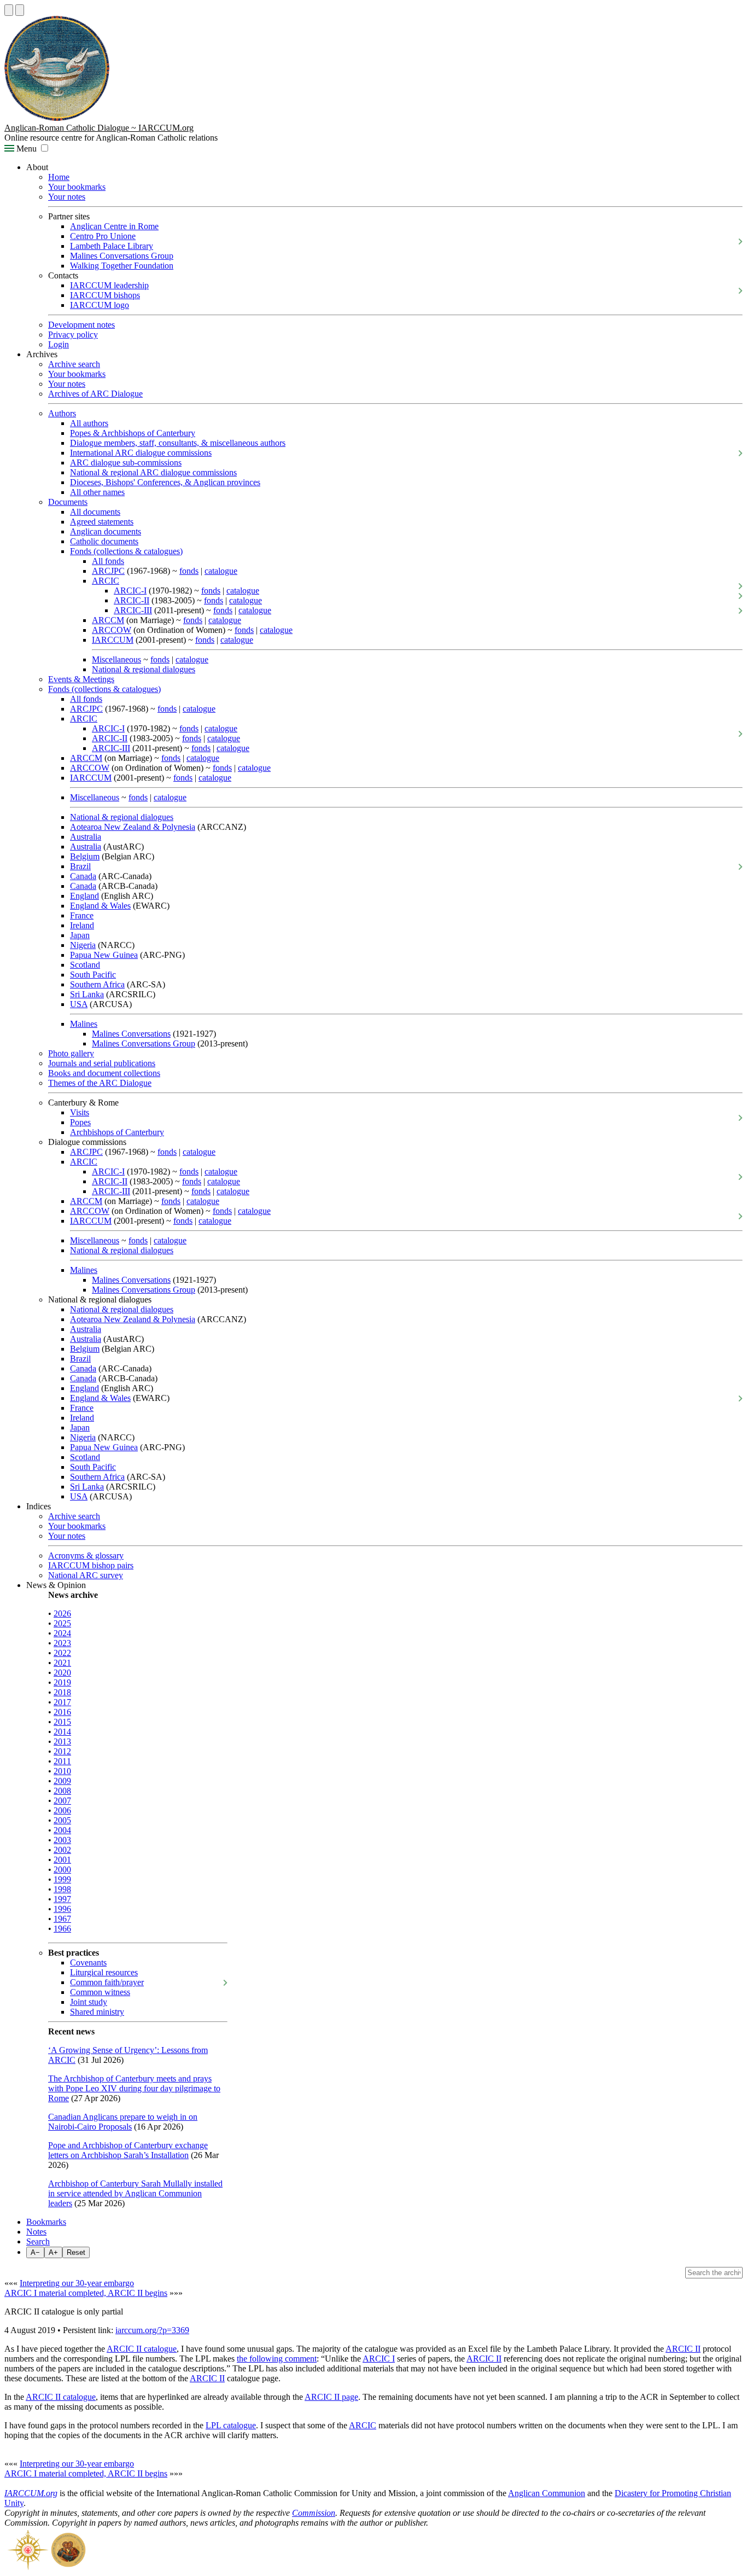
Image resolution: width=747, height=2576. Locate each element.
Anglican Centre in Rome (114, 226)
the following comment (277, 2359)
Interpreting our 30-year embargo (77, 2283)
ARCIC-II (132, 600)
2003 (62, 1840)
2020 (62, 1673)
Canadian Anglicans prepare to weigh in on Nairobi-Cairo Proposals (123, 2122)
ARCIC (106, 581)
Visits (80, 1112)
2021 (62, 1663)
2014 (62, 1732)
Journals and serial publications (102, 1063)
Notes (36, 2232)
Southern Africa (97, 984)
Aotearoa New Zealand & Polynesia (133, 827)
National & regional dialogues (144, 669)
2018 (62, 1692)
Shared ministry (97, 2012)
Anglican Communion (547, 2493)
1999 (62, 1879)
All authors (89, 423)
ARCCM (108, 620)
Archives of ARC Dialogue (95, 394)
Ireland (82, 925)
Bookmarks (46, 2222)
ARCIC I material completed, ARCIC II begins (86, 2293)
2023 (62, 1643)
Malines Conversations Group (122, 256)
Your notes (67, 197)
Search (38, 2241)
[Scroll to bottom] (20, 10)
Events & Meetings (81, 679)
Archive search (74, 364)
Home (59, 177)
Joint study (89, 2002)
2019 (62, 1682)
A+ (53, 2252)
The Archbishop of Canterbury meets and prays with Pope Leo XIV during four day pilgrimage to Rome (134, 2088)
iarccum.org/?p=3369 (152, 2330)
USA (79, 1004)
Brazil (80, 866)
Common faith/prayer (107, 1982)
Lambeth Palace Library (112, 246)
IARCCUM (113, 640)
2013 (62, 1741)
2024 (62, 1633)
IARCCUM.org (31, 2493)
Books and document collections (104, 1073)
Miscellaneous (116, 659)
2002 (62, 1850)
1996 (62, 1909)
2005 (62, 1820)
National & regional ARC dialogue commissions (153, 472)
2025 (62, 1623)
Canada (83, 876)
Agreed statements (102, 522)
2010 (62, 1771)
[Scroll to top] (9, 10)
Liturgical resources (104, 1972)
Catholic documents (104, 541)
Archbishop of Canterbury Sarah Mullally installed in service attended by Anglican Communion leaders (135, 2193)
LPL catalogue (231, 2425)
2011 (62, 1761)
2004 (62, 1830)
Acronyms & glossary (86, 1556)
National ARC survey (86, 1575)
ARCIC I (379, 2359)
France (82, 915)
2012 (62, 1751)
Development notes (81, 325)
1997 (62, 1899)
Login (59, 344)
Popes (80, 1122)
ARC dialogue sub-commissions (126, 463)
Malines (84, 1024)
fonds (189, 571)
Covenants (88, 1962)
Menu (25, 149)
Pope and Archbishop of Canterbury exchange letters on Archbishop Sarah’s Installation (128, 2150)
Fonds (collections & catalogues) (126, 551)
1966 (62, 1929)
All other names (97, 492)
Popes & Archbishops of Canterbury (133, 433)
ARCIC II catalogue (142, 2349)
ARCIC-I (130, 591)
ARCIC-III (133, 610)
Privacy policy (73, 335)
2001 (62, 1860)
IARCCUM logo (100, 305)
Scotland (85, 965)
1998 (62, 1889)
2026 (62, 1613)
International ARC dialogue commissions (141, 453)
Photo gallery (71, 1053)
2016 (62, 1712)
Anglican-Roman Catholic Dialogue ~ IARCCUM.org (99, 128)
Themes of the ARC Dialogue (100, 1083)
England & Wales (100, 906)
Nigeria (83, 945)
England (84, 896)
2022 (62, 1653)
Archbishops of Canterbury (117, 1132)
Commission (314, 2513)
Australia (86, 837)
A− (35, 2252)
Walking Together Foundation (122, 266)
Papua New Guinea (104, 955)
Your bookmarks (77, 187)
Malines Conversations (131, 1034)
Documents (68, 502)
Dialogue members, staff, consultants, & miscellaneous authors (178, 443)
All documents (95, 512)
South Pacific (93, 975)
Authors (62, 413)
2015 (62, 1722)
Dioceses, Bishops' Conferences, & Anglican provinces (165, 482)
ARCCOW (112, 630)
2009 (62, 1781)
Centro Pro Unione (103, 236)
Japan (80, 935)
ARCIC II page (331, 2397)
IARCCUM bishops (105, 295)
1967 (62, 1919)
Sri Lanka (87, 994)
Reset (76, 2252)
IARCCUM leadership (109, 285)
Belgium (85, 856)
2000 (62, 1870)
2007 (62, 1801)
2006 (62, 1810)
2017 (62, 1702)
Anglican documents (106, 531)
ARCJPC (108, 571)
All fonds (108, 561)
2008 (62, 1791)
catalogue (221, 571)
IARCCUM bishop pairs (91, 1565)
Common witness (100, 1992)
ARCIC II (683, 2349)
